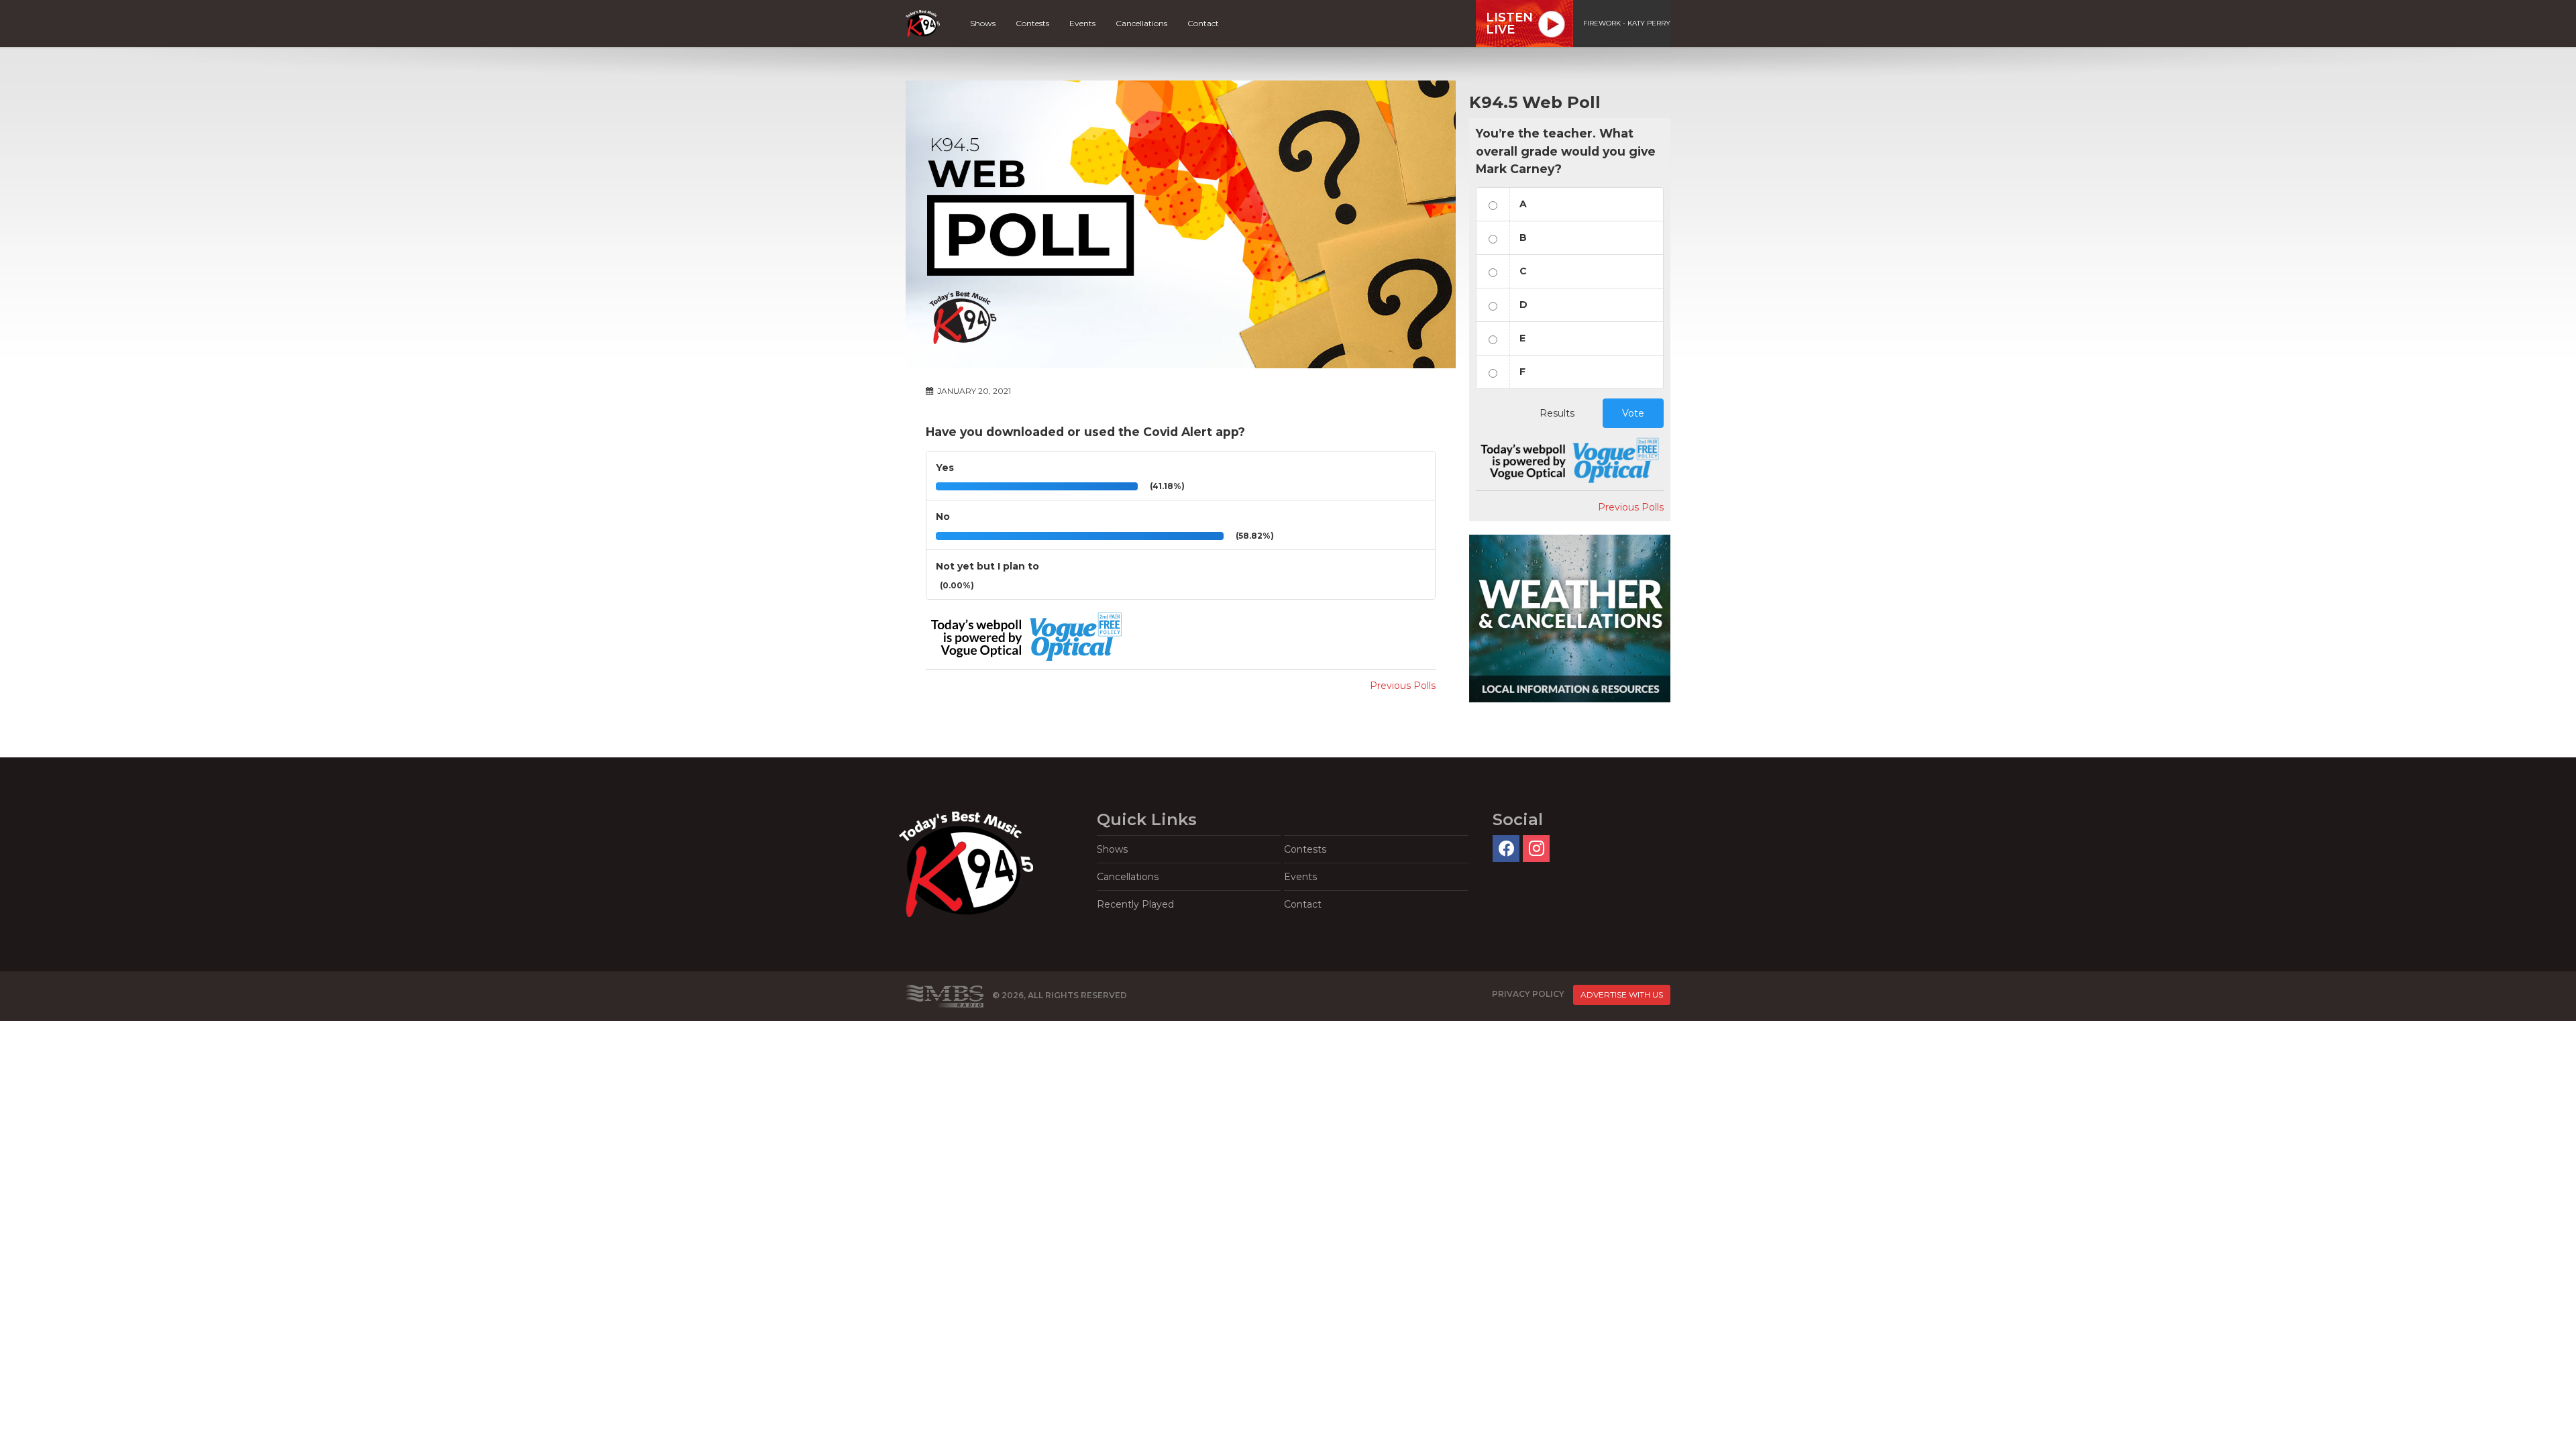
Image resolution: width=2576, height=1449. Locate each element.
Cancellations (1141, 23)
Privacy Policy (1528, 994)
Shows (983, 23)
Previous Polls (1403, 686)
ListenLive (1509, 23)
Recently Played (1135, 904)
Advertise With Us (1622, 995)
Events (1082, 23)
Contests (1032, 23)
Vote (1633, 413)
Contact (1203, 23)
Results (1557, 413)
